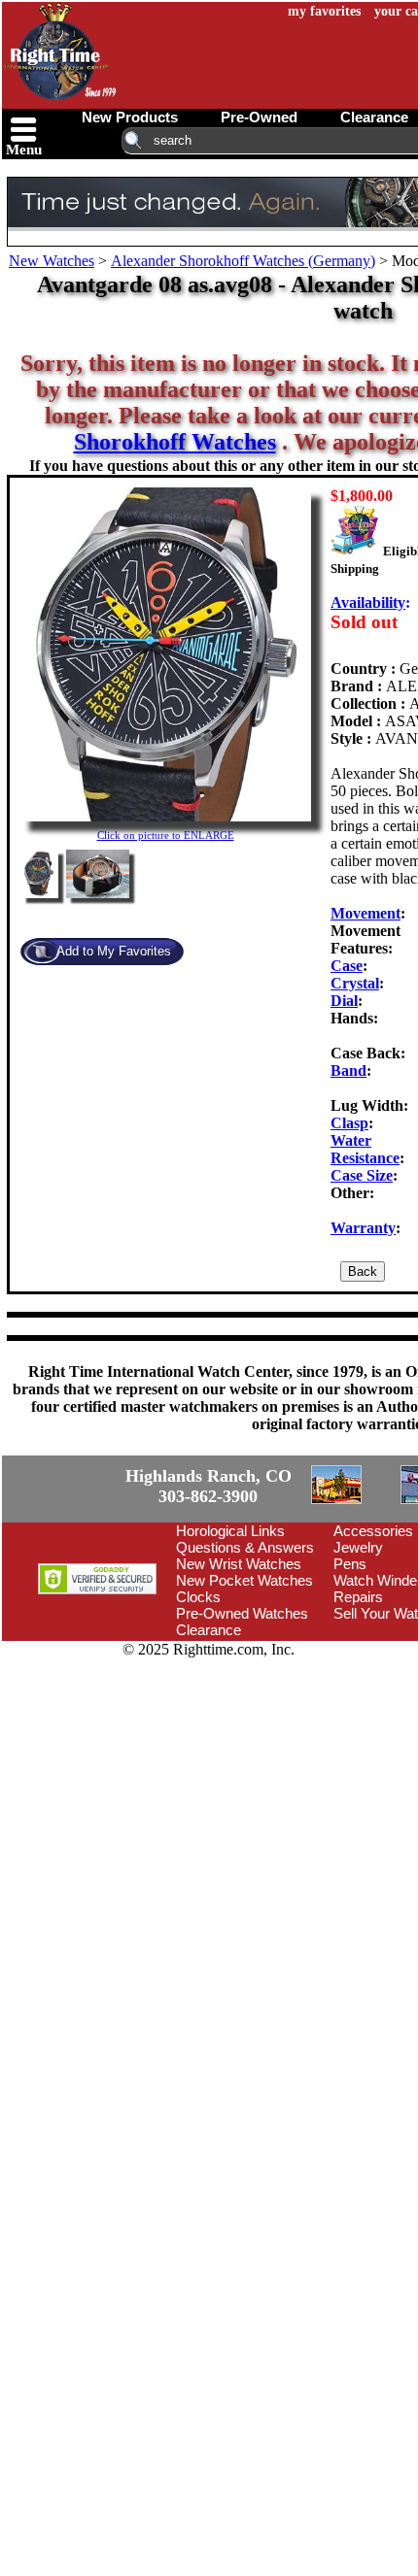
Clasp (349, 1123)
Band (348, 1071)
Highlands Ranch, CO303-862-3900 (209, 1486)
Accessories (373, 1531)
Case (347, 966)
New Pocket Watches (244, 1580)
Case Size (362, 1175)
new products (130, 117)
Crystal (355, 983)
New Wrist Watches (239, 1564)
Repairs (358, 1597)
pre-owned (259, 117)
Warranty (363, 1228)
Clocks (198, 1597)
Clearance (209, 1630)
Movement (366, 913)
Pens (350, 1564)
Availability (368, 602)
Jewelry (358, 1547)
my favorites (324, 11)
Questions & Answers (245, 1547)
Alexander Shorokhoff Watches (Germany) (243, 261)
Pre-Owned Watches (242, 1613)
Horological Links (230, 1531)
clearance (374, 117)
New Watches (52, 261)
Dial (344, 1001)
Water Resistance (365, 1149)
